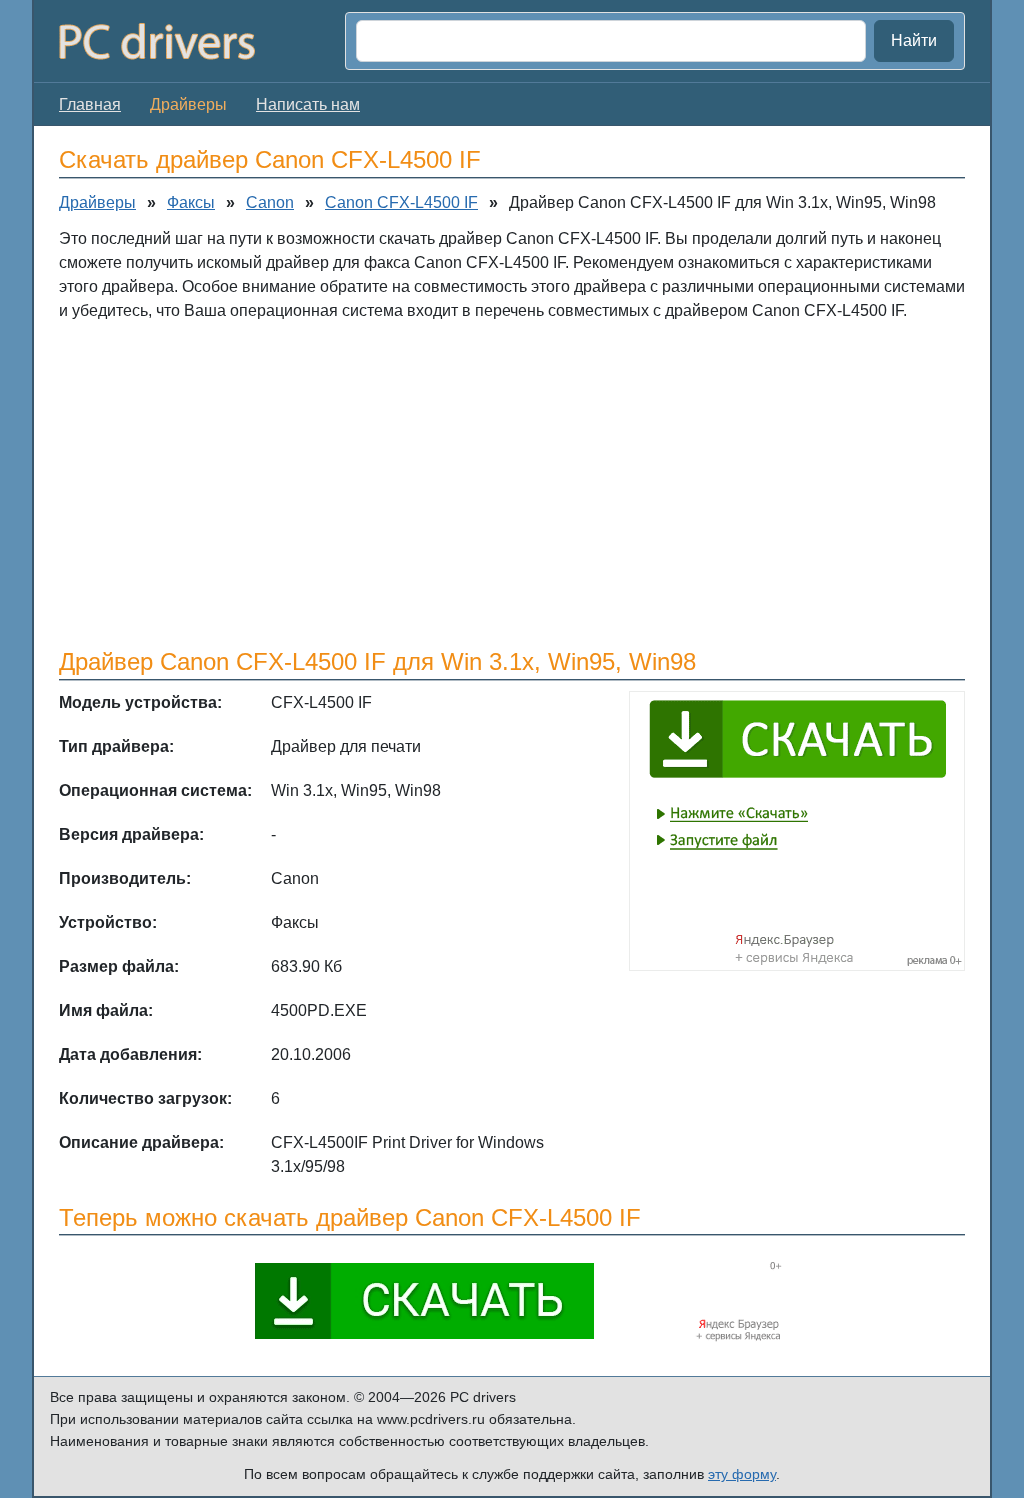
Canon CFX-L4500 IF (401, 202)
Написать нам (308, 104)
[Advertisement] (512, 483)
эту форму (742, 1474)
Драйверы (97, 202)
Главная (90, 104)
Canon (270, 202)
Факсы (191, 202)
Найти (914, 40)
